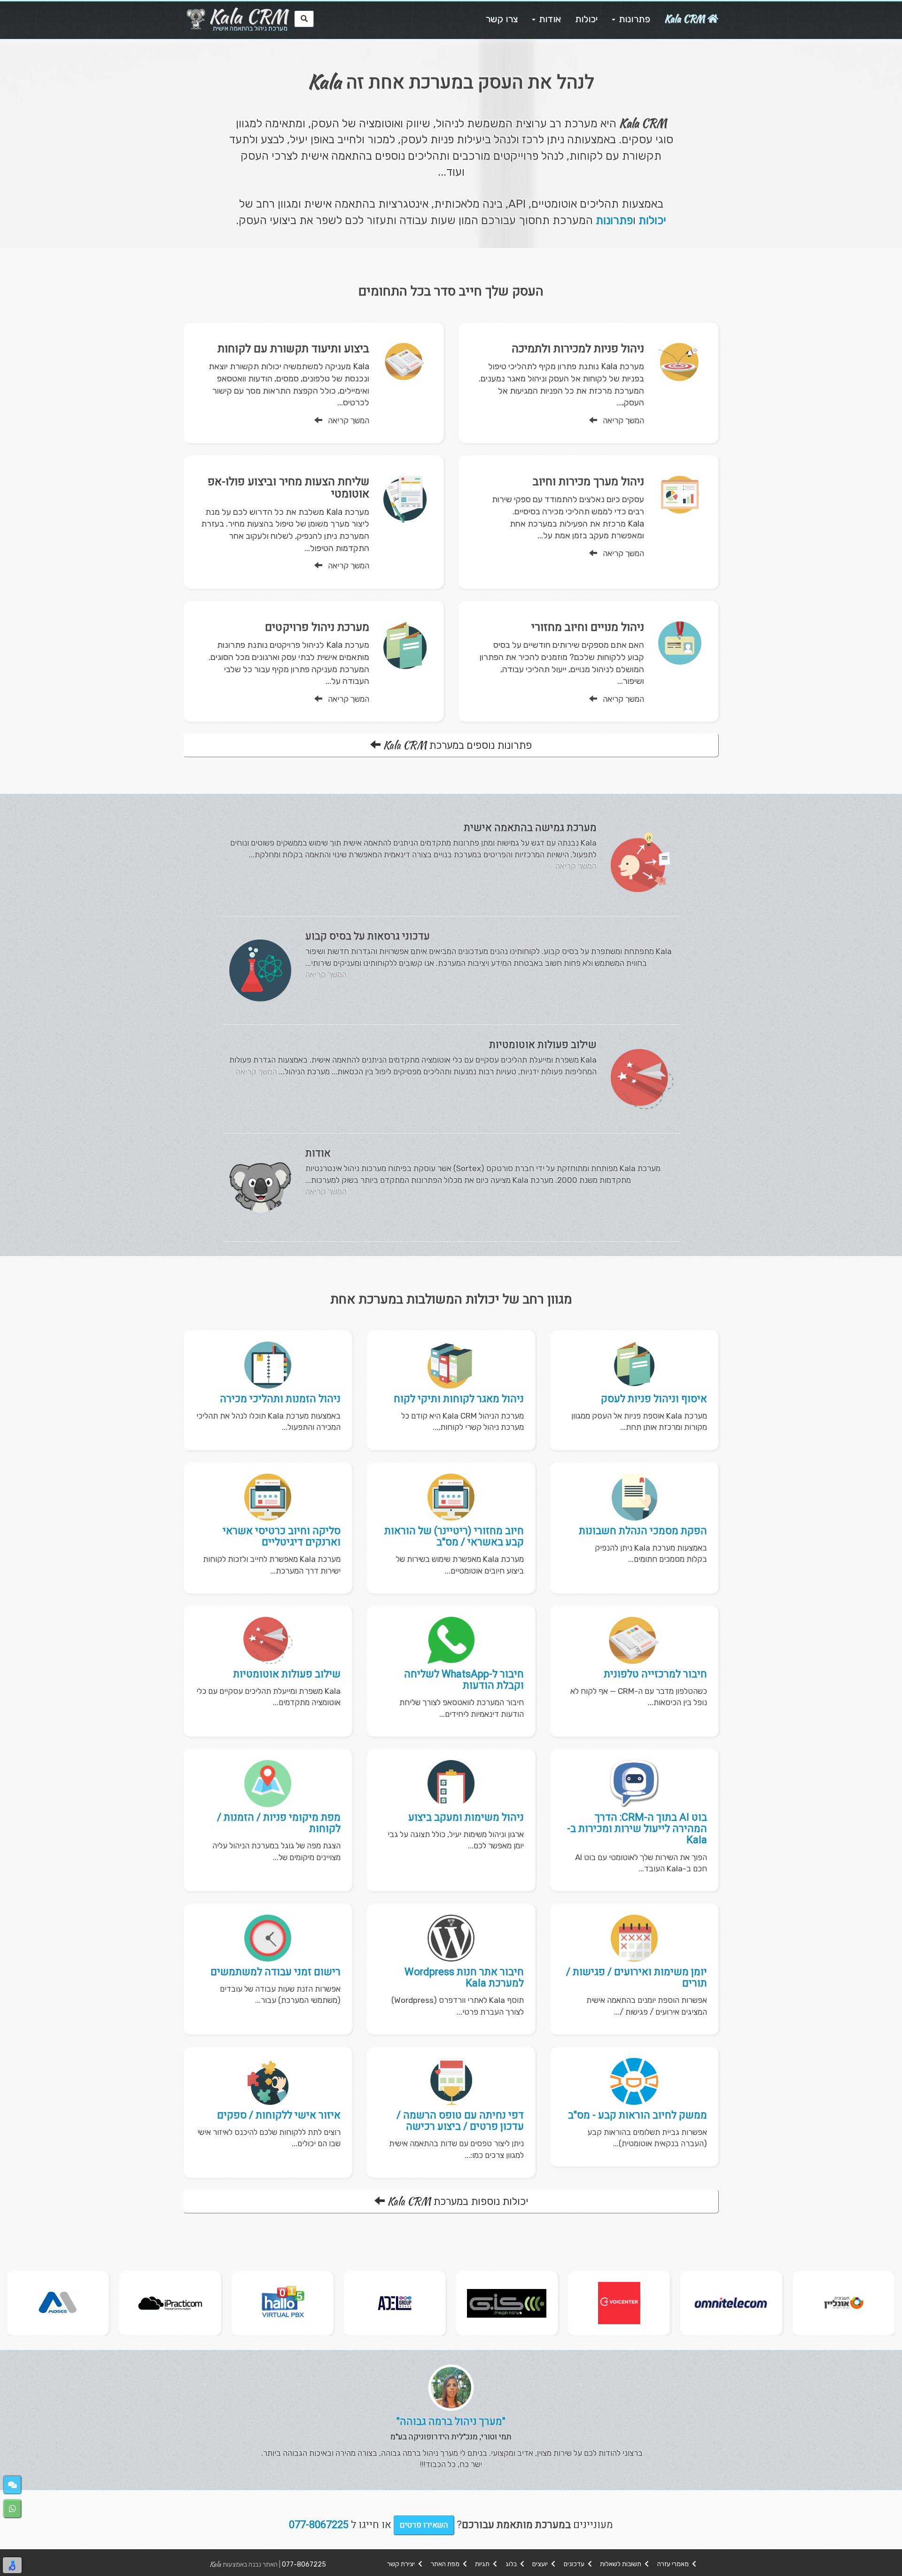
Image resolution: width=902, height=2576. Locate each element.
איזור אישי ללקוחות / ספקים (279, 2115)
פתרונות (614, 220)
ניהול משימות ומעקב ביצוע (466, 1817)
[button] (12, 2485)
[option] (844, 2303)
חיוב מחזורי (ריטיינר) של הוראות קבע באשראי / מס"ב (454, 1536)
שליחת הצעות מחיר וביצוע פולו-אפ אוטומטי (288, 488)
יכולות (652, 220)
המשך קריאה (621, 420)
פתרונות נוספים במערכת (457, 745)
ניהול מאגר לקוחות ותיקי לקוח (459, 1399)
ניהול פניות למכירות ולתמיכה (578, 349)
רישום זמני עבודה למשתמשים (276, 1972)
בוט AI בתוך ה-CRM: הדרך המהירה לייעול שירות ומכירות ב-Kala (637, 1829)
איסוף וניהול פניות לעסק (654, 1399)
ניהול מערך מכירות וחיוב (588, 482)
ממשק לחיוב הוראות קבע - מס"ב (638, 2115)
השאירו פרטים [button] (424, 2525)
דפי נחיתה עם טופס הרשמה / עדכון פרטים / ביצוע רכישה (460, 2121)
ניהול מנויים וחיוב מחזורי (588, 627)
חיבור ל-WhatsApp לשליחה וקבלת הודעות (464, 1680)
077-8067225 (304, 2564)
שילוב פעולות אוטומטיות (543, 1045)
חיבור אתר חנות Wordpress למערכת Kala (464, 1978)
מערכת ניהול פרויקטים (317, 627)
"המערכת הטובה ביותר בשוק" (451, 2421)
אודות (318, 1153)
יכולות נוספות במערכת (458, 2201)
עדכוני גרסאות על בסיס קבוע (368, 936)
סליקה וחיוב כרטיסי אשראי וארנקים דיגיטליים (282, 1536)
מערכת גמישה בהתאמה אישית (530, 828)
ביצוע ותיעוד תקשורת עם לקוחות (293, 349)
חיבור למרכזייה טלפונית (655, 1674)
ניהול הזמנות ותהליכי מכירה (280, 1399)
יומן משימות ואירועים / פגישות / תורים (637, 1978)
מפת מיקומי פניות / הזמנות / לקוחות (279, 1823)
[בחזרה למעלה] (889, 2563)
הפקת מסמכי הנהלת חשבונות (643, 1531)
